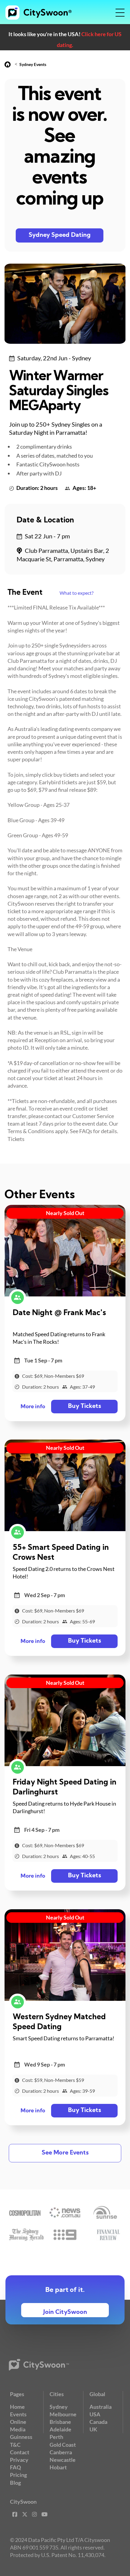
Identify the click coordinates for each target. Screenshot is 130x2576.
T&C (15, 2445)
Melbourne (63, 2414)
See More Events (65, 2153)
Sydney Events (33, 64)
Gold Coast (63, 2445)
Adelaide (60, 2429)
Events (18, 2414)
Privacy (19, 2460)
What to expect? (76, 593)
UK (93, 2429)
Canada (98, 2422)
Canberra (61, 2452)
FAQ (15, 2467)
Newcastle (63, 2460)
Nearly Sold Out (65, 1213)
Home (17, 2407)
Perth (56, 2437)
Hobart (58, 2467)
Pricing (18, 2475)
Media (18, 2429)
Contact (20, 2452)
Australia (101, 2407)
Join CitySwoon (65, 2312)
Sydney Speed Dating (60, 235)
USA (95, 2414)
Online (18, 2422)
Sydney (59, 2407)
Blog (15, 2483)
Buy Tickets (84, 1406)
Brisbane (60, 2422)
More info (33, 1407)
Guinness (21, 2437)
